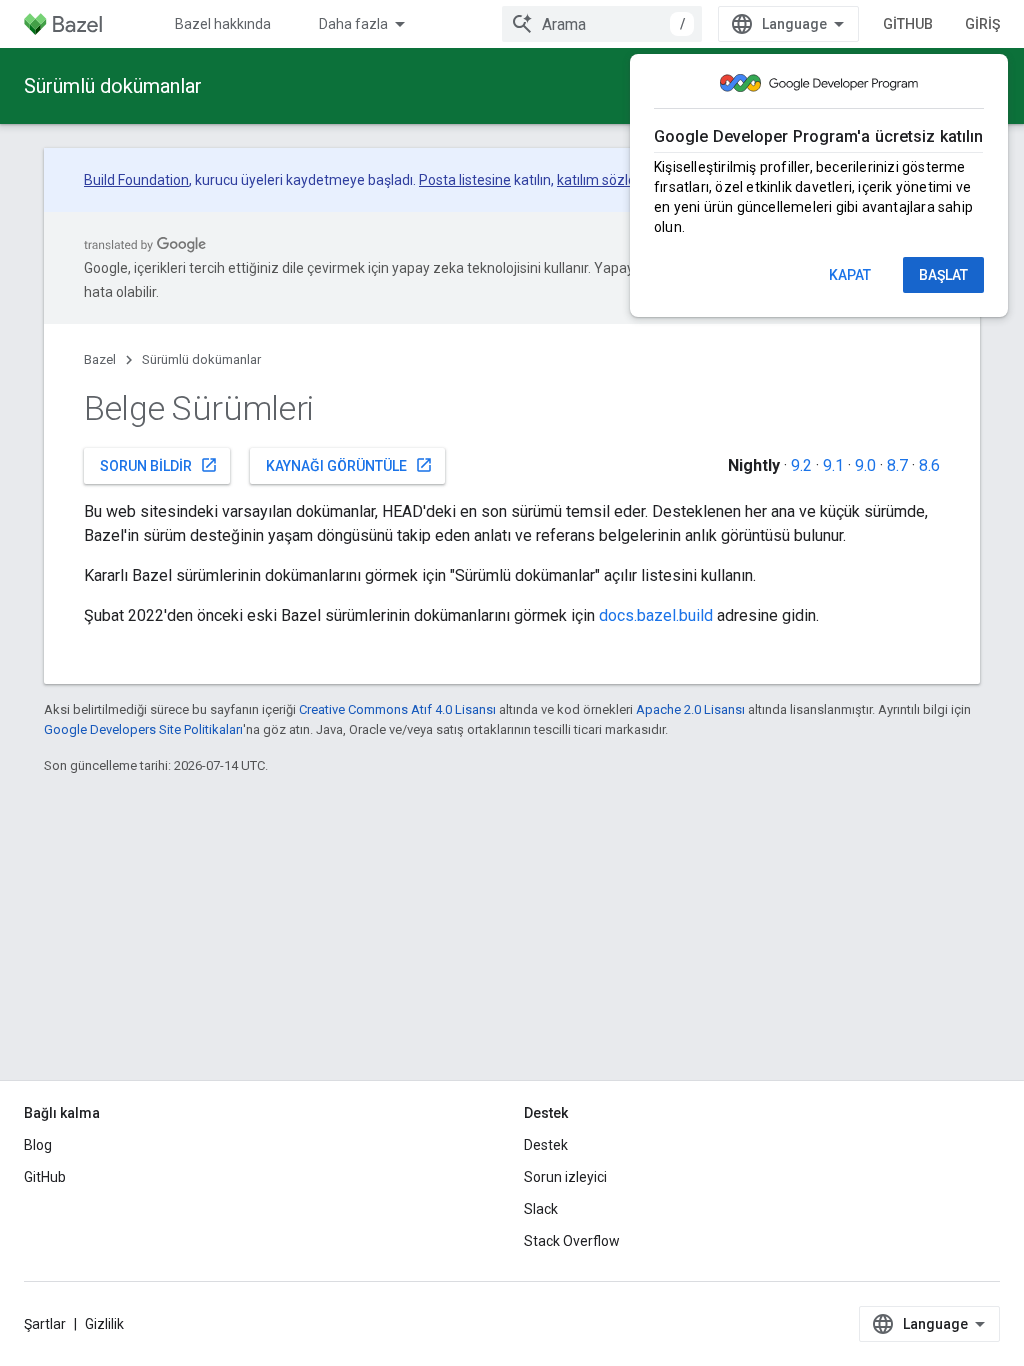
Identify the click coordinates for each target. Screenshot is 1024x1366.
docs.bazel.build (656, 615)
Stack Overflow (572, 1241)
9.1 (833, 465)
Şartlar (45, 1324)
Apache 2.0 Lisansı (690, 709)
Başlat (943, 275)
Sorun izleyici (565, 1177)
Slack (541, 1209)
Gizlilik (104, 1324)
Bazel (100, 359)
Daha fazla (353, 24)
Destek (546, 1145)
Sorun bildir (159, 465)
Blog (38, 1145)
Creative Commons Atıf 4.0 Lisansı (397, 709)
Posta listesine (465, 180)
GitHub (908, 24)
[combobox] (602, 24)
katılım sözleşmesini (621, 180)
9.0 (865, 465)
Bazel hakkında (223, 24)
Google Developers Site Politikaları (143, 729)
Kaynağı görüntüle (349, 465)
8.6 (929, 465)
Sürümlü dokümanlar (113, 86)
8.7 (897, 465)
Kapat (850, 275)
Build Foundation (136, 180)
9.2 (801, 465)
